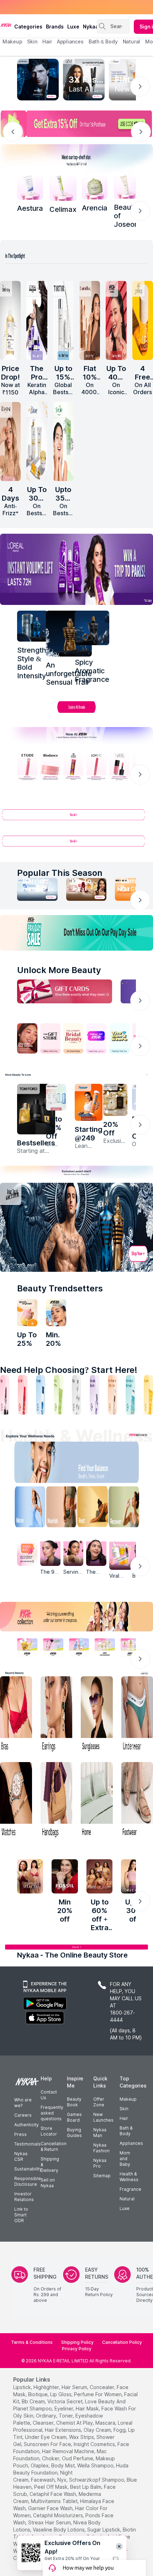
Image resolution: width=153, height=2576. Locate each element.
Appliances (131, 2143)
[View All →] (76, 818)
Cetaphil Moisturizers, (59, 2515)
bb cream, (34, 2401)
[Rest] (94, 1508)
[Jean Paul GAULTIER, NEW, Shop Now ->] (76, 1227)
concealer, (102, 2387)
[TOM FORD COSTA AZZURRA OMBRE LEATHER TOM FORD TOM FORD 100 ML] (36, 1109)
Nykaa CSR (21, 2156)
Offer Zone (99, 2102)
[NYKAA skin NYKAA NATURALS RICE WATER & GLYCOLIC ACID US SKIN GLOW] (56, 1313)
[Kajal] (76, 1395)
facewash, (43, 2480)
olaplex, (40, 2465)
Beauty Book (74, 2102)
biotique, (38, 2394)
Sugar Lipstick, (104, 2530)
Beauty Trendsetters (60, 1288)
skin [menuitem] (32, 41)
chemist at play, (75, 2423)
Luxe (125, 2208)
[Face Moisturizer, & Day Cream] (112, 1395)
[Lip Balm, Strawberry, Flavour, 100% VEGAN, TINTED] (22, 1395)
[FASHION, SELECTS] (30, 1876)
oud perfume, (78, 2458)
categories (28, 27)
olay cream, (98, 2430)
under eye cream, (46, 2437)
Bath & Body (126, 2131)
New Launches (103, 2117)
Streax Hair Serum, (50, 2522)
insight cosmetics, (95, 2444)
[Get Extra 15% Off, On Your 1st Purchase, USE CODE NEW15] (76, 124)
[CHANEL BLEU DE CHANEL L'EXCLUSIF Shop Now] (38, 80)
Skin (124, 2109)
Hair (124, 2118)
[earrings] (57, 1715)
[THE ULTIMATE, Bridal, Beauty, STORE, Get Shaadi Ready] (73, 1038)
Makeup (128, 2099)
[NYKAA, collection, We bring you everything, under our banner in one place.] (76, 1617)
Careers (23, 2115)
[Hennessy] (69, 634)
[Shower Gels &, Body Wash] (130, 1395)
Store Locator (49, 2131)
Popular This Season (60, 873)
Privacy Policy (77, 2349)
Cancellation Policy (122, 2342)
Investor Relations (24, 2197)
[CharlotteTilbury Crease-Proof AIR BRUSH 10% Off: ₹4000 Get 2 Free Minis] (90, 320)
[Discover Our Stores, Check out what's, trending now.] (27, 1038)
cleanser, (44, 2423)
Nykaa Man (100, 2133)
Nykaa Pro (100, 2163)
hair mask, (88, 2408)
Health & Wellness (129, 2177)
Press (20, 2134)
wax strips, (82, 2437)
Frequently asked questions (52, 2113)
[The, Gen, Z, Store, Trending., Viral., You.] (119, 1038)
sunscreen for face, (48, 2444)
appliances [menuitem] (70, 41)
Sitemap (102, 2176)
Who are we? (23, 2103)
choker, (51, 2458)
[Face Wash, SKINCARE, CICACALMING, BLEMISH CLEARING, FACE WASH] (58, 1395)
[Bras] (16, 1715)
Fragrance (130, 2189)
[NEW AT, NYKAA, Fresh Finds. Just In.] (96, 1038)
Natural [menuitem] (131, 41)
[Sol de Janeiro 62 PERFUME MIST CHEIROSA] (143, 320)
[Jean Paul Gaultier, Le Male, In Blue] (33, 626)
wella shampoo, (96, 2465)
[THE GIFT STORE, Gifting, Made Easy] (50, 1038)
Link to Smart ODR (21, 2215)
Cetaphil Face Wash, (53, 2494)
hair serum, (75, 2387)
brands (55, 27)
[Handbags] (57, 1801)
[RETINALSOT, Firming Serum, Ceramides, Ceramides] (63, 187)
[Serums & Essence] (94, 1395)
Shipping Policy (77, 2342)
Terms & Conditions (32, 2342)
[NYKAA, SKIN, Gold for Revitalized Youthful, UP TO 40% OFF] (27, 1647)
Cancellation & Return (54, 2146)
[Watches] (16, 1801)
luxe (73, 27)
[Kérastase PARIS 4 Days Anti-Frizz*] (10, 441)
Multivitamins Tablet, (55, 2501)
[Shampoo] (41, 1395)
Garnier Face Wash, (51, 2508)
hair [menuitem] (47, 41)
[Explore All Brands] (76, 712)
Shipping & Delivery (50, 2165)
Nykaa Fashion (101, 2148)
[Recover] (129, 1508)
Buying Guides (74, 2133)
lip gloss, (61, 2394)
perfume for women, (98, 2394)
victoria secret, (65, 2401)
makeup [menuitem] (12, 41)
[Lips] (5, 1395)
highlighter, (47, 2387)
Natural (127, 2199)
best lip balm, (86, 2487)
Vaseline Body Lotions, (59, 2530)
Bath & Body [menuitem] (103, 41)
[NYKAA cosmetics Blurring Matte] (116, 320)
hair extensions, (64, 2430)
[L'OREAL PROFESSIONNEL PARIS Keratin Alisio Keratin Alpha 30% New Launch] (37, 320)
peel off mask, (51, 2487)
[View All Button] (76, 844)
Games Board (74, 2117)
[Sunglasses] (97, 1715)
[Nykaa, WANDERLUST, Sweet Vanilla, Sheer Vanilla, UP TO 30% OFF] (105, 1647)
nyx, (62, 2480)
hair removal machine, (69, 2451)
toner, (66, 2416)
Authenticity (27, 2125)
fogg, (120, 2430)
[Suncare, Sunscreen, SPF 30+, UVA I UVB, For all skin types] (148, 1395)
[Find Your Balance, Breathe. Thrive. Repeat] (94, 1464)
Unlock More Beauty (59, 970)
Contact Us (49, 2095)
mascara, (106, 2423)
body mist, (64, 2465)
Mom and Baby (125, 2159)
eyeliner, (64, 2408)
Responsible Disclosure (28, 2181)
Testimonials (27, 2144)
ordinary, (47, 2416)
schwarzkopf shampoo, (97, 2480)
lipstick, (23, 2387)
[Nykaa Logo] (6, 25)
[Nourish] (59, 1508)
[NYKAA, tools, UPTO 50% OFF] (53, 1647)
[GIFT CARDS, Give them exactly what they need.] (65, 991)
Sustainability (28, 2169)
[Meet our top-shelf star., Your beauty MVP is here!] (76, 159)
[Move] (25, 1508)
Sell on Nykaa (48, 2183)
